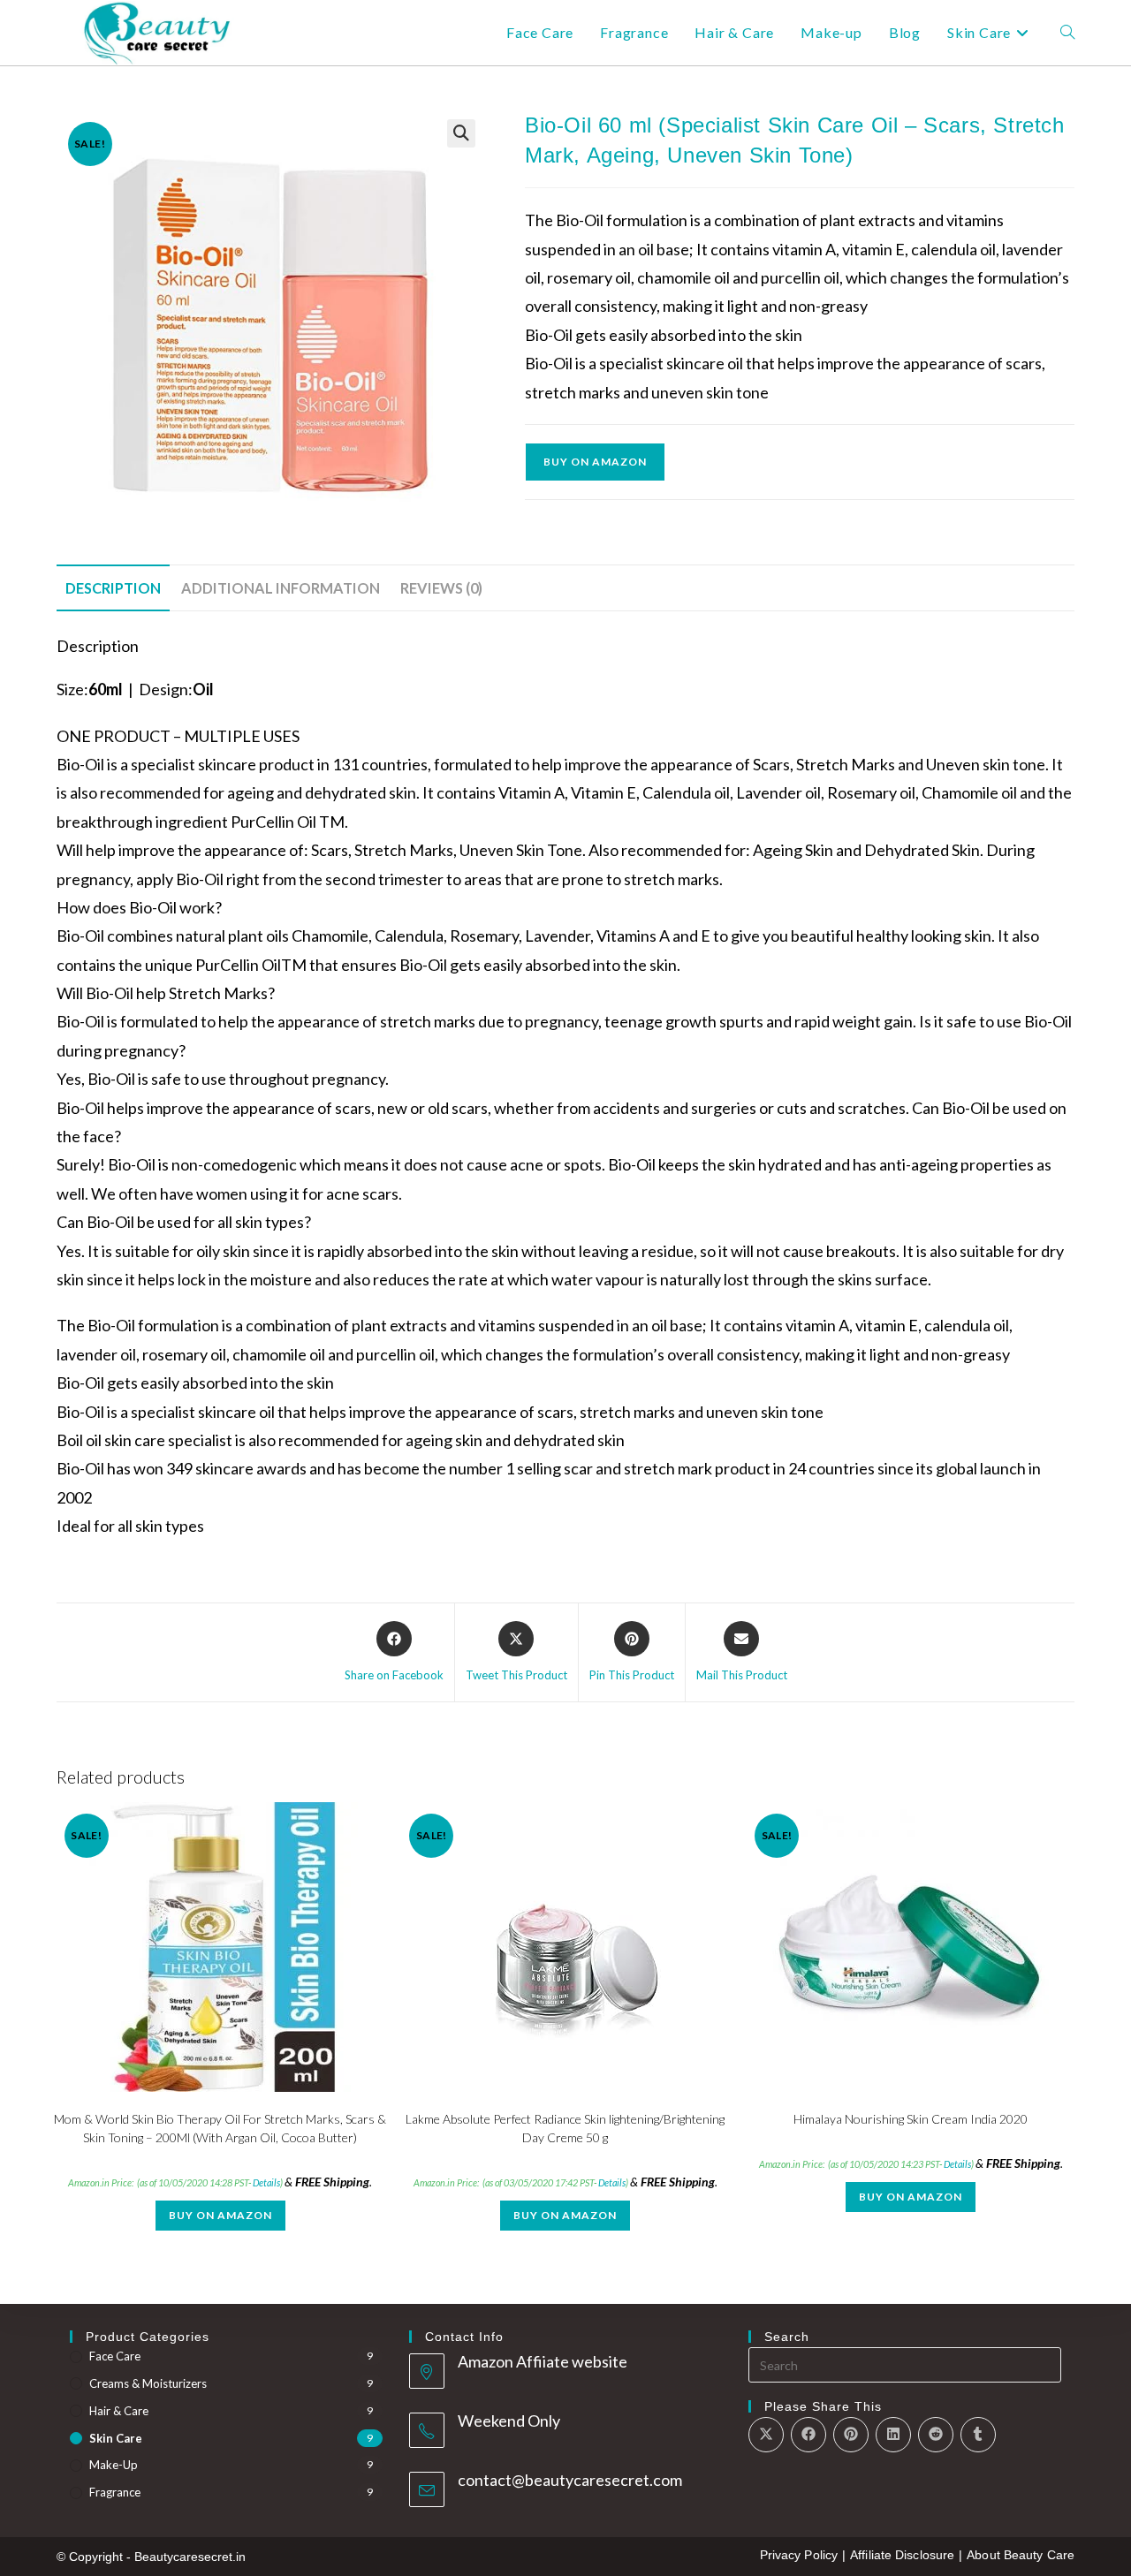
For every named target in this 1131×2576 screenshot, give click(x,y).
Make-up (114, 2465)
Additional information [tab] (281, 588)
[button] (461, 133)
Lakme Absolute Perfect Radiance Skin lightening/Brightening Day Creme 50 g (565, 2128)
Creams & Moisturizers (148, 2383)
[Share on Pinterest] (851, 2435)
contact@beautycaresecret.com (570, 2480)
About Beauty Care (1021, 2555)
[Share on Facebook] (808, 2435)
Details (266, 2182)
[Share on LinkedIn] (893, 2435)
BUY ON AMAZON (595, 462)
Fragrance (115, 2492)
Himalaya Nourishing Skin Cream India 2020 (911, 2119)
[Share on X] (766, 2435)
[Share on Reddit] (936, 2435)
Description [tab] (113, 588)
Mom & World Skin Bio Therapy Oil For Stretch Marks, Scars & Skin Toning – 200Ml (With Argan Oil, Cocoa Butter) (220, 2128)
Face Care (115, 2356)
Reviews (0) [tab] (441, 588)
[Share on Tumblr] (978, 2435)
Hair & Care (119, 2411)
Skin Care (116, 2438)
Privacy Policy (799, 2555)
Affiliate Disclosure (902, 2555)
